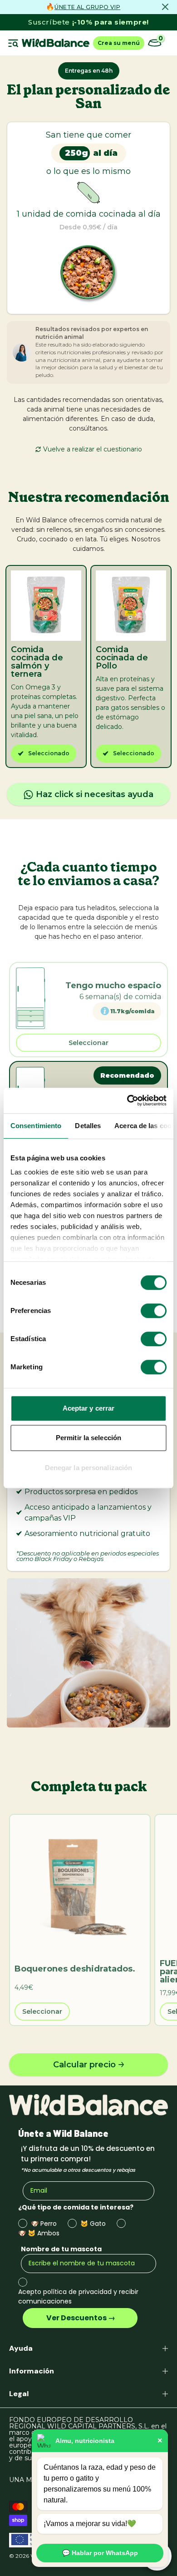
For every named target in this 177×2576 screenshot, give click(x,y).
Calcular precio (84, 2065)
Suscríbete (88, 22)
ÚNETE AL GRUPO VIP (87, 7)
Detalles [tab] (88, 1126)
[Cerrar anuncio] (165, 7)
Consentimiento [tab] (36, 1126)
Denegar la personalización (89, 1468)
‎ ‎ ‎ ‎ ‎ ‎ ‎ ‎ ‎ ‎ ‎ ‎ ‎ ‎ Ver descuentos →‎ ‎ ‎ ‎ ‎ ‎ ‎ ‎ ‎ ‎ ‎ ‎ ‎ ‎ (80, 2318)
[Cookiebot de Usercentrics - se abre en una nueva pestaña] (127, 1100)
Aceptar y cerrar (89, 1408)
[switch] (154, 1311)
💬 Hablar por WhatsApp (100, 2553)
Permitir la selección (88, 1438)
